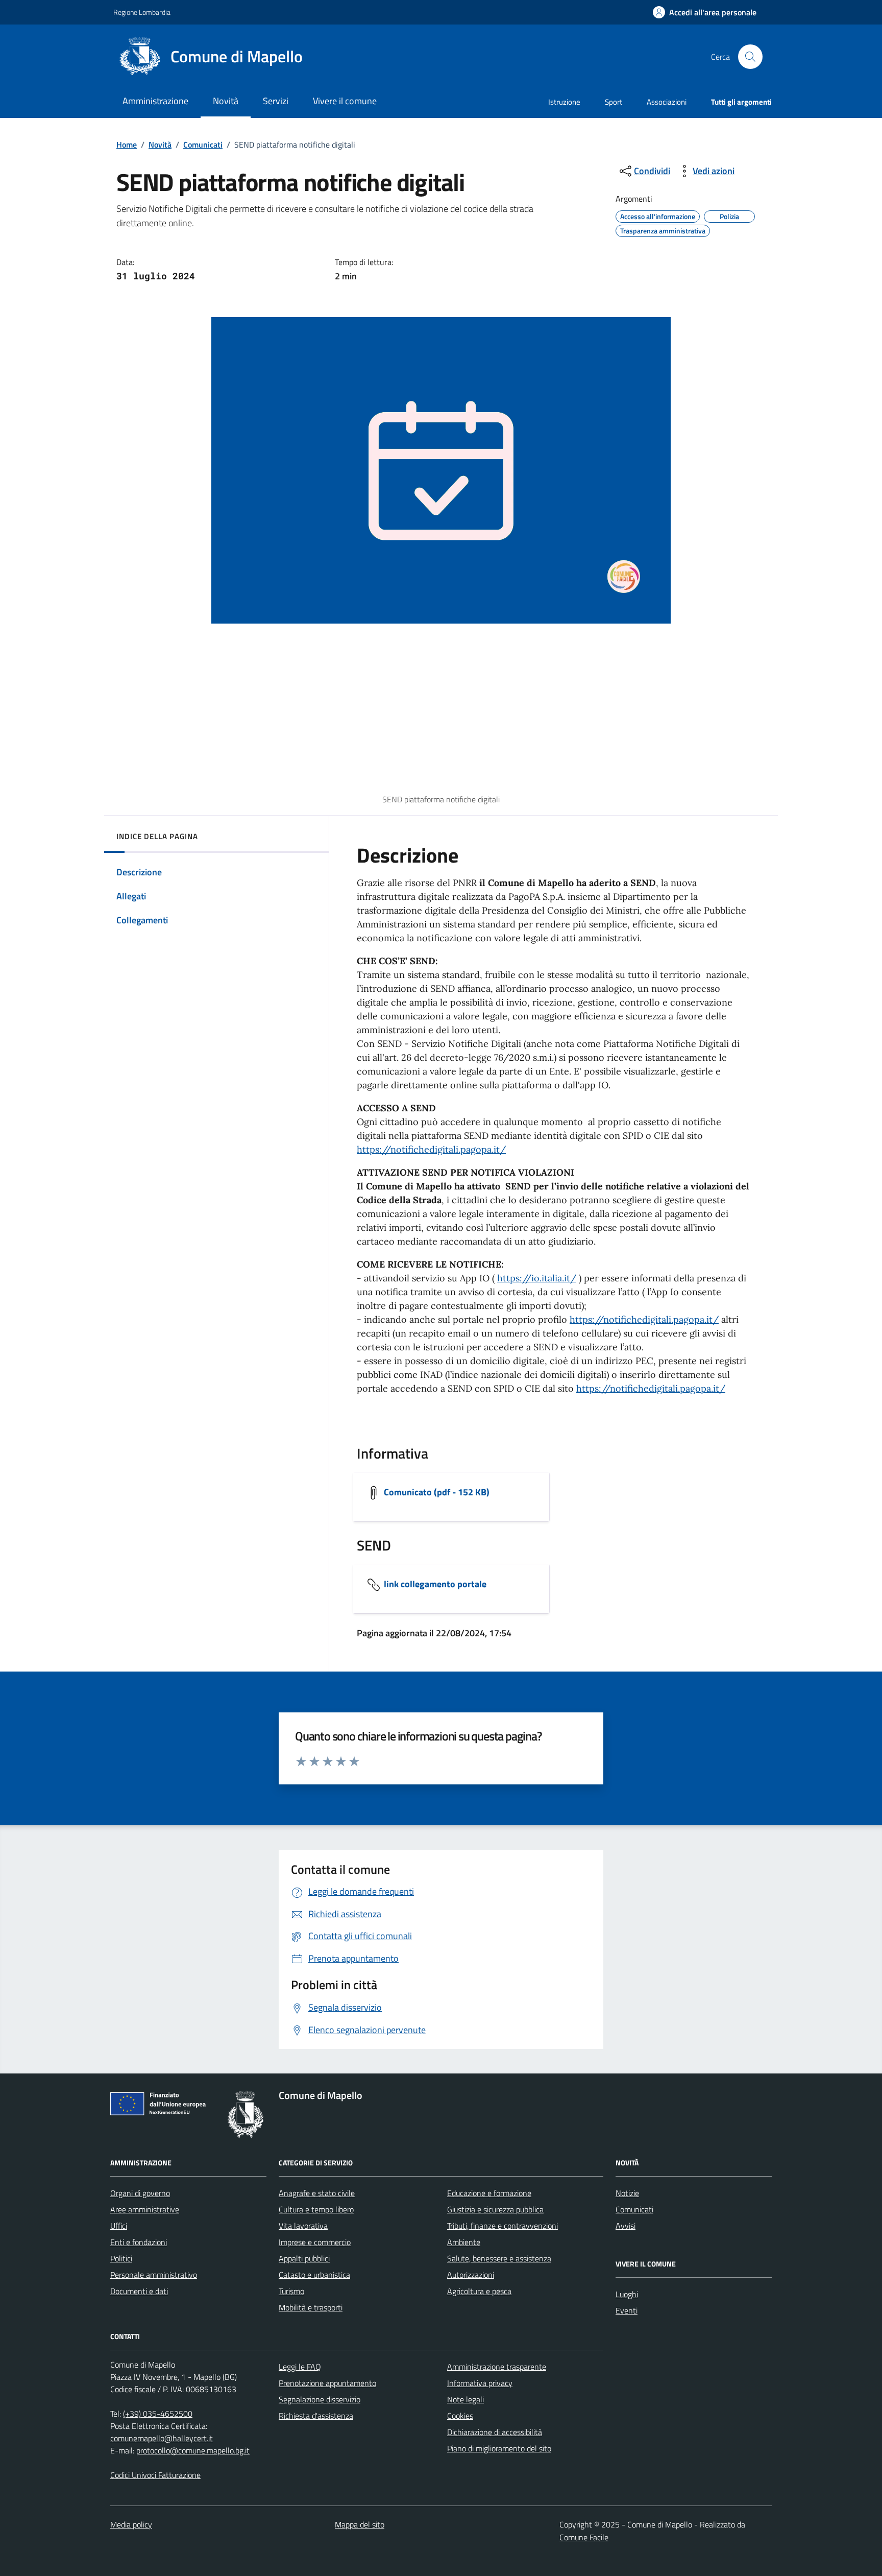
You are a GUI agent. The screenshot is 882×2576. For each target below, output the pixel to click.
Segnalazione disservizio (320, 2399)
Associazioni (667, 102)
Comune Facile (584, 2537)
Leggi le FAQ (300, 2367)
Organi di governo (140, 2193)
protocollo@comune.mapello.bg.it (193, 2450)
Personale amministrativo (154, 2275)
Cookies (460, 2416)
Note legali (465, 2399)
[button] (705, 13)
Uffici (119, 2226)
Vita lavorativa (303, 2226)
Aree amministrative (145, 2209)
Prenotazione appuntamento (327, 2383)
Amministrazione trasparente (497, 2367)
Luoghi (627, 2294)
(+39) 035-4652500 (158, 2414)
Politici (121, 2258)
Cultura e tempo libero (316, 2209)
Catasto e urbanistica (314, 2275)
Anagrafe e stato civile (317, 2193)
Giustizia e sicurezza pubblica (495, 2209)
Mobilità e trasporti (311, 2307)
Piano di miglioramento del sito (499, 2448)
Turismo (291, 2291)
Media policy (131, 2524)
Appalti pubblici (304, 2258)
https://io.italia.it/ (537, 1278)
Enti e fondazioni (139, 2242)
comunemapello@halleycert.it (162, 2438)
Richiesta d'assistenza (316, 2416)
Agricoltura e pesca (479, 2291)
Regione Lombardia (142, 12)
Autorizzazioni (471, 2275)
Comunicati (203, 145)
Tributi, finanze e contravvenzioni (503, 2226)
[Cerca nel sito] (750, 57)
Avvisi (626, 2226)
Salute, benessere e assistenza (499, 2258)
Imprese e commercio (315, 2242)
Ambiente (464, 2242)
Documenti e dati (139, 2291)
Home (127, 145)
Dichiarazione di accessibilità (495, 2432)
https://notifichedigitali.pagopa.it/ (431, 1149)
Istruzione (564, 102)
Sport (614, 102)
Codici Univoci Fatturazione (155, 2475)
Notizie (627, 2193)
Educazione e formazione (489, 2193)
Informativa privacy (480, 2383)
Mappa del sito (360, 2524)
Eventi (627, 2310)
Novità (160, 145)
